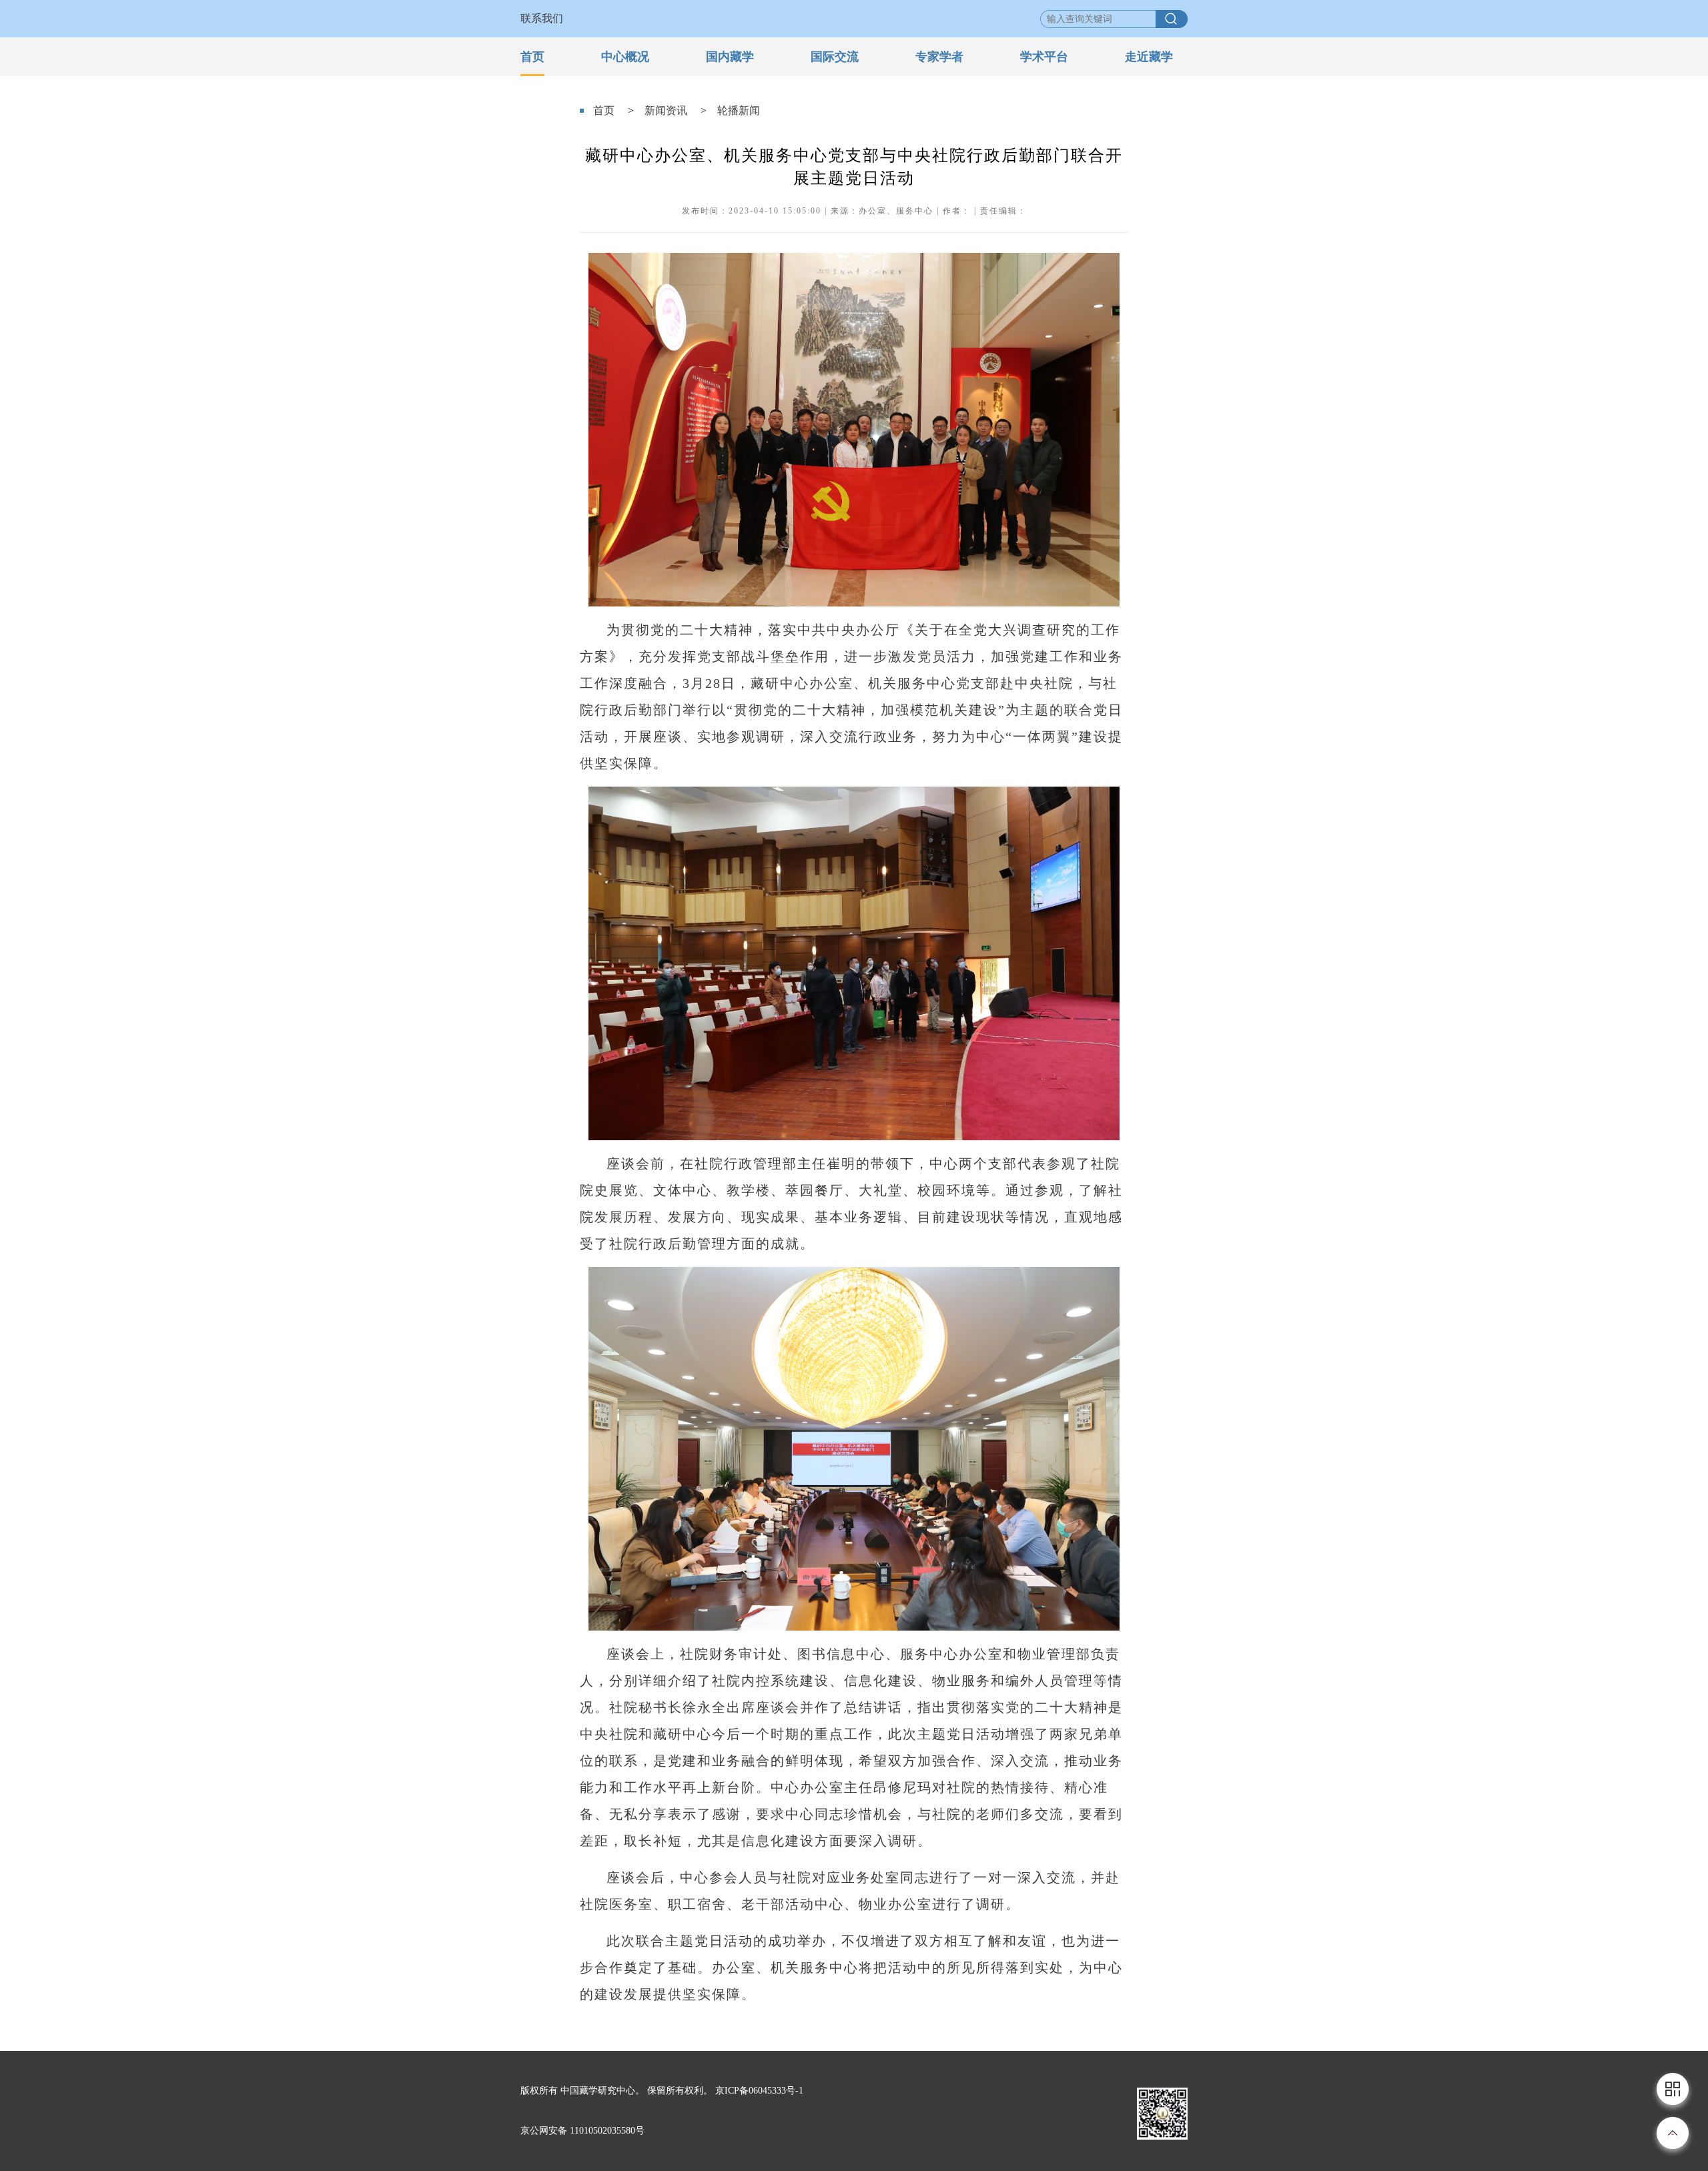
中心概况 (625, 57)
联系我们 (542, 18)
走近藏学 (1149, 57)
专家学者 (939, 57)
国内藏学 (730, 57)
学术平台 (1044, 57)
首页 (532, 57)
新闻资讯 (666, 110)
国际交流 (835, 57)
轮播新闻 (739, 110)
